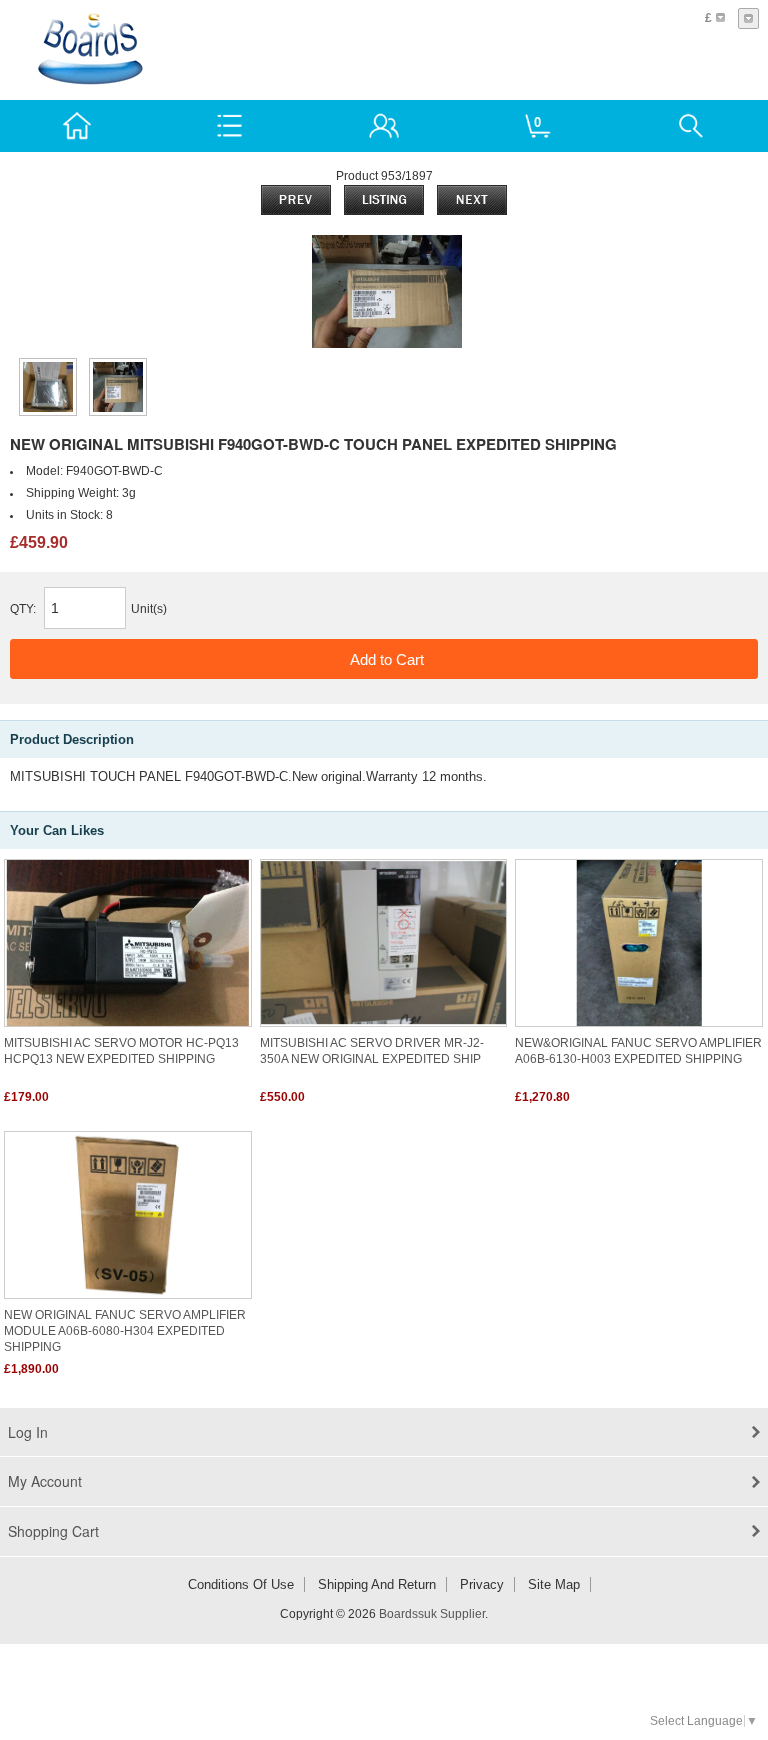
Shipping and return (377, 1584)
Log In (28, 1432)
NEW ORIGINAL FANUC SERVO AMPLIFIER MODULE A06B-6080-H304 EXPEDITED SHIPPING (125, 1331)
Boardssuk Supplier (432, 1614)
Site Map (554, 1584)
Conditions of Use (241, 1584)
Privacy (482, 1584)
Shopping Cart (53, 1531)
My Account (45, 1481)
